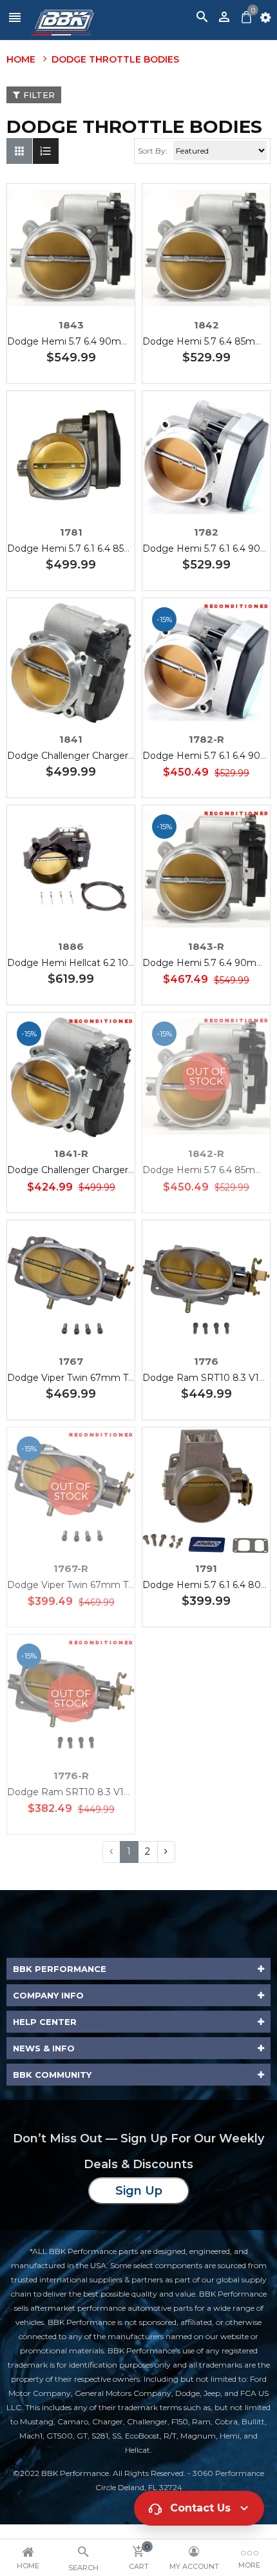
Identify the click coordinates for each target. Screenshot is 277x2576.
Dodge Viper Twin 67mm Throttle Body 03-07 (111, 1378)
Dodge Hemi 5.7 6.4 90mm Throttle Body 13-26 (114, 341)
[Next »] (166, 1852)
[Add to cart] (90, 288)
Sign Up (139, 2191)
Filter (39, 95)
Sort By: (153, 151)
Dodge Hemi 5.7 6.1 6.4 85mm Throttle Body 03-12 (120, 548)
